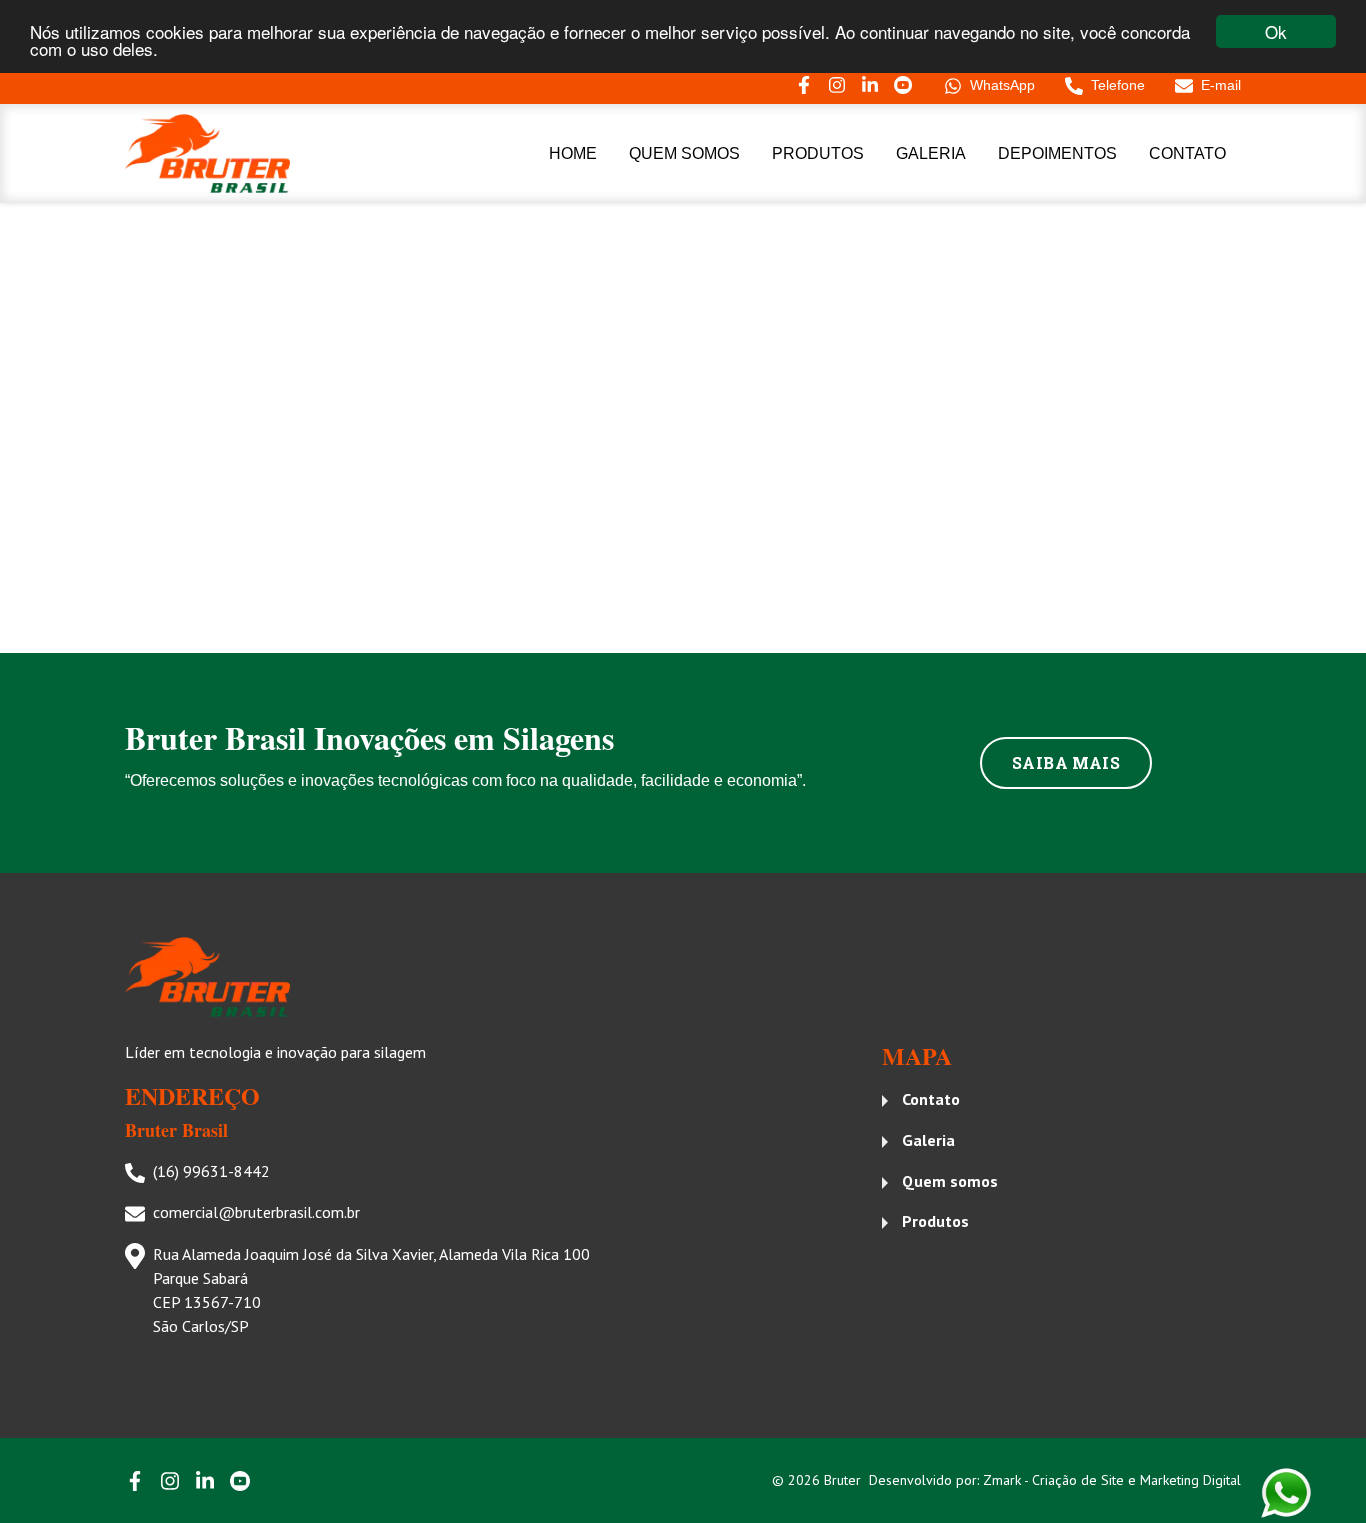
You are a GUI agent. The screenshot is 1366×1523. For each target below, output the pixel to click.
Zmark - (1007, 1480)
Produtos (818, 153)
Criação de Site (1080, 1480)
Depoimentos (1057, 153)
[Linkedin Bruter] (870, 85)
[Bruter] (255, 154)
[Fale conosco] (1286, 1493)
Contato (1187, 153)
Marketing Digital (1190, 1480)
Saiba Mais (1066, 762)
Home (573, 153)
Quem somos (684, 153)
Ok (1276, 31)
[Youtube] (903, 85)
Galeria (931, 153)
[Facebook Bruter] (804, 85)
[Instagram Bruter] (837, 85)
